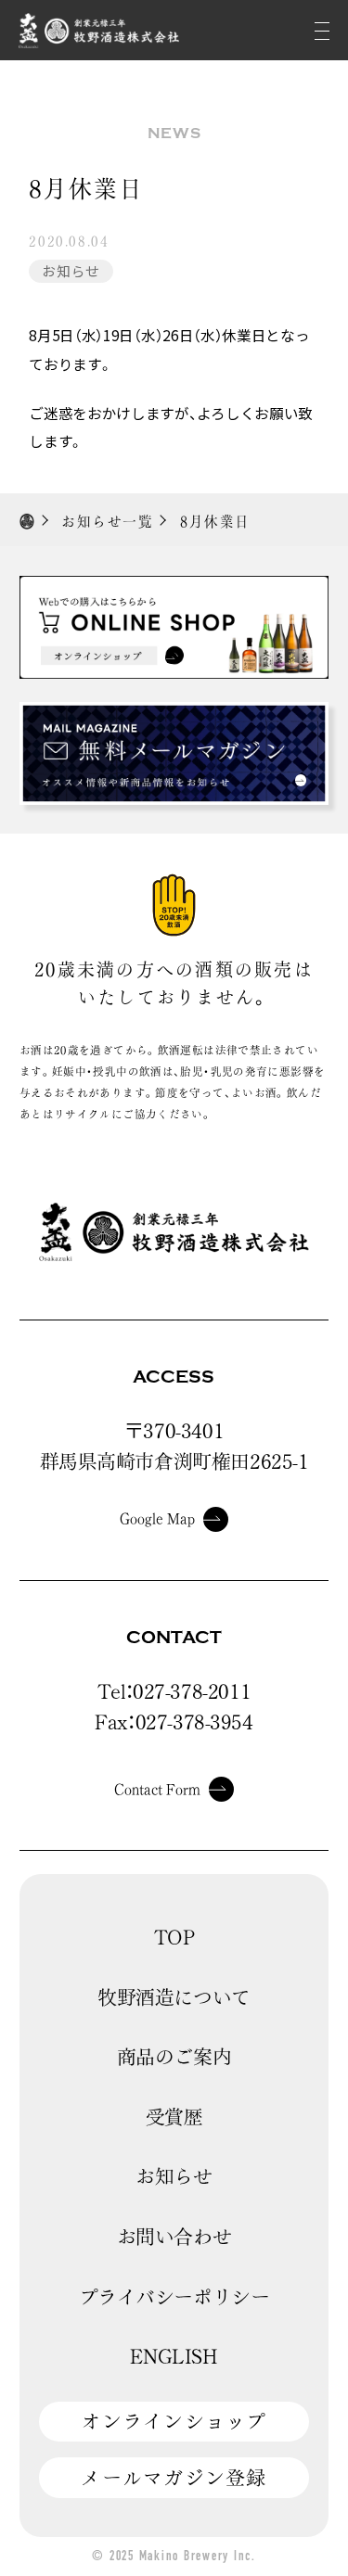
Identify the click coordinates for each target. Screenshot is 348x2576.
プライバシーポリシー (174, 2297)
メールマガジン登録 (174, 2478)
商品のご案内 (174, 2057)
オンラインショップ (174, 2421)
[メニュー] (322, 30)
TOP (174, 1937)
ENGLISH (174, 2356)
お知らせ (71, 270)
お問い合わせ (174, 2237)
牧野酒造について (174, 1997)
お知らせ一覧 (107, 522)
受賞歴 (174, 2117)
